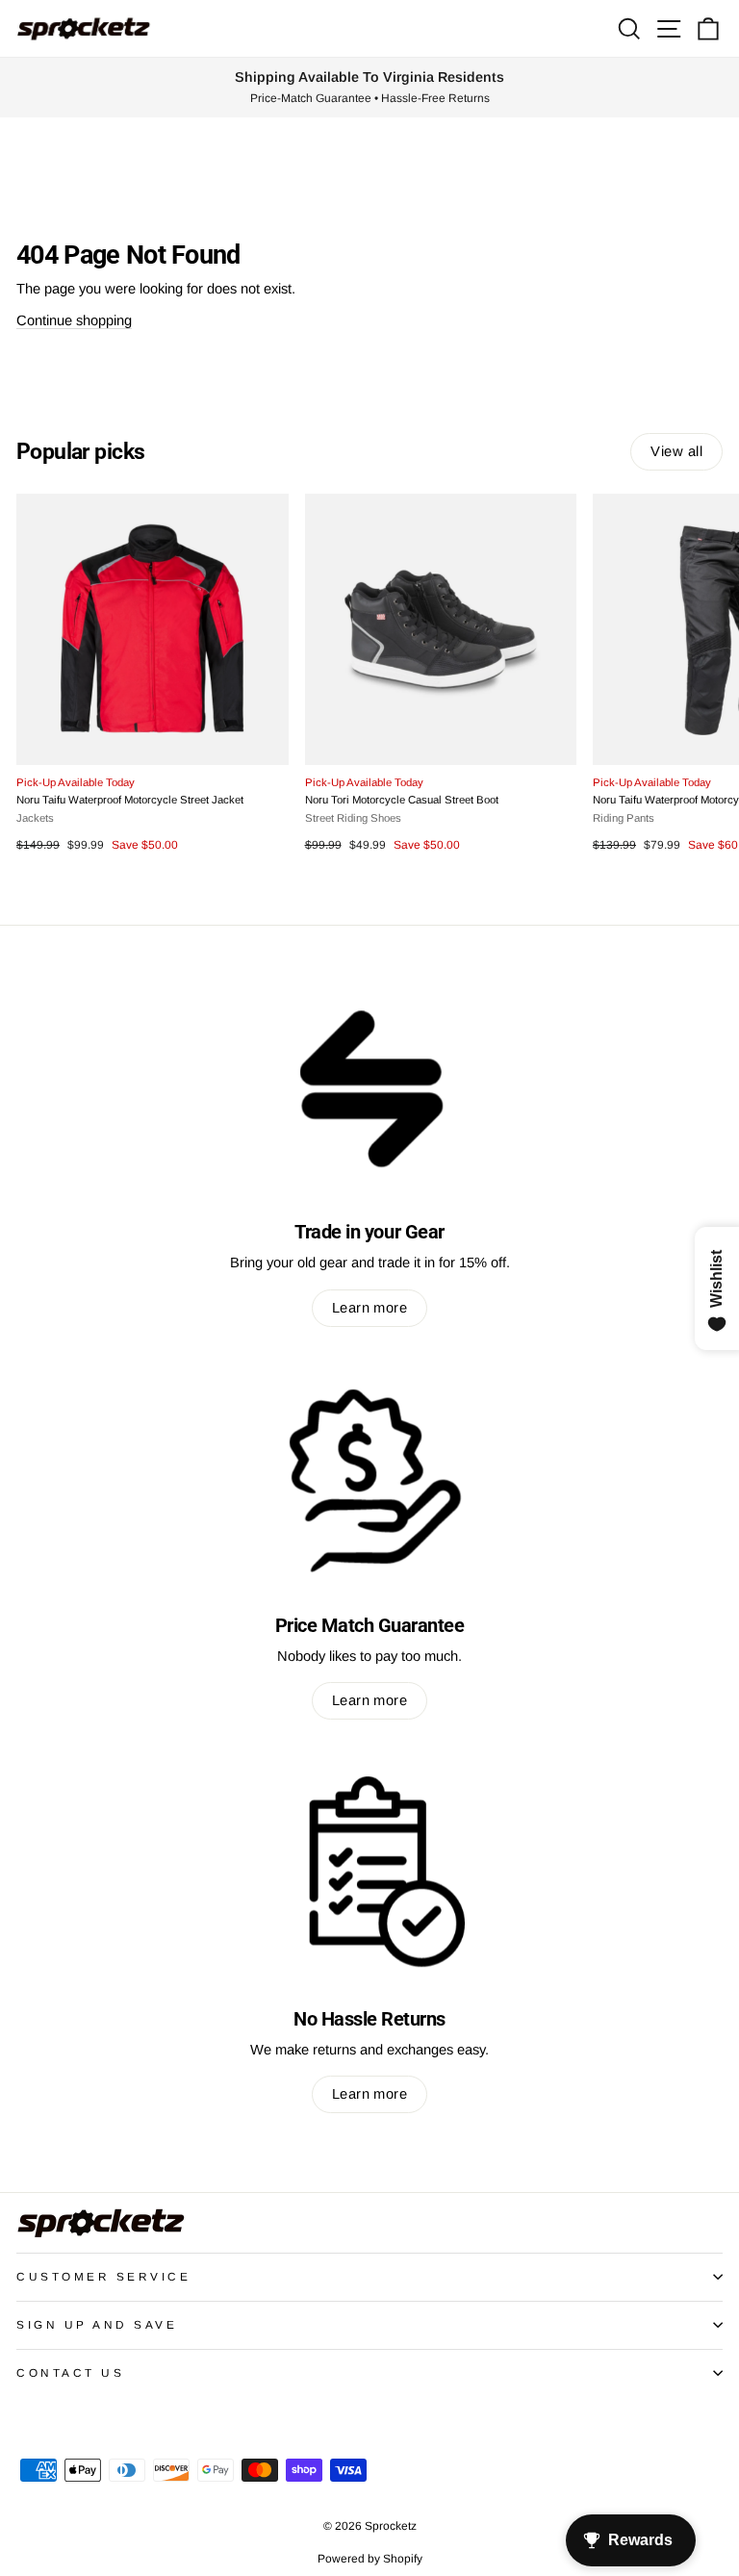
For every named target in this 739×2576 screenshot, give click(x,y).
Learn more (369, 1308)
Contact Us (70, 2372)
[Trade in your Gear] (369, 1085)
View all (676, 451)
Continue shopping (74, 320)
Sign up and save (97, 2324)
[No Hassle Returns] (369, 1872)
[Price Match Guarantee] (369, 1479)
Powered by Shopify (370, 2559)
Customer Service (104, 2276)
